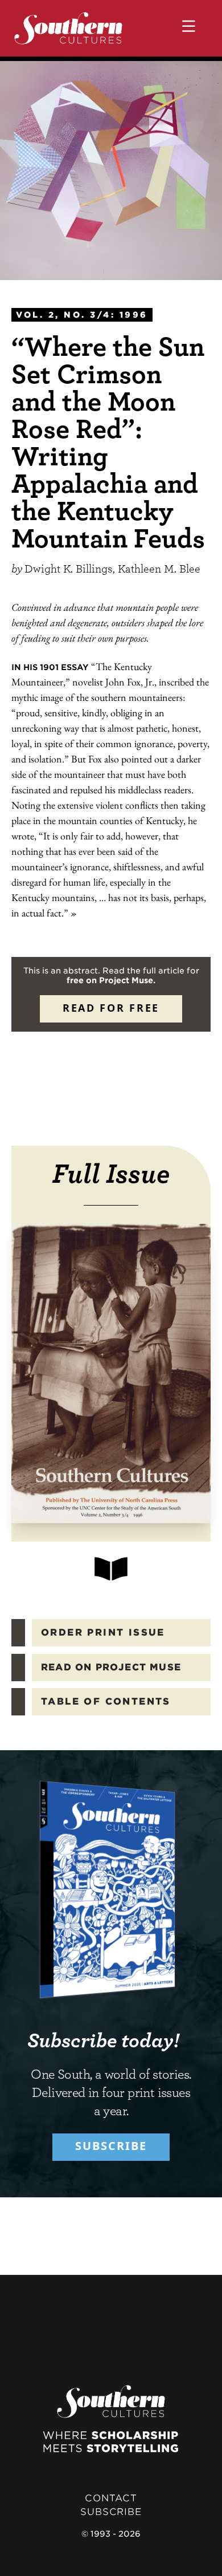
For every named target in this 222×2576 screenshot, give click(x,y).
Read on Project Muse (111, 1667)
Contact (111, 2498)
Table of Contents (106, 1701)
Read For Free (111, 1008)
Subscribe (111, 2146)
